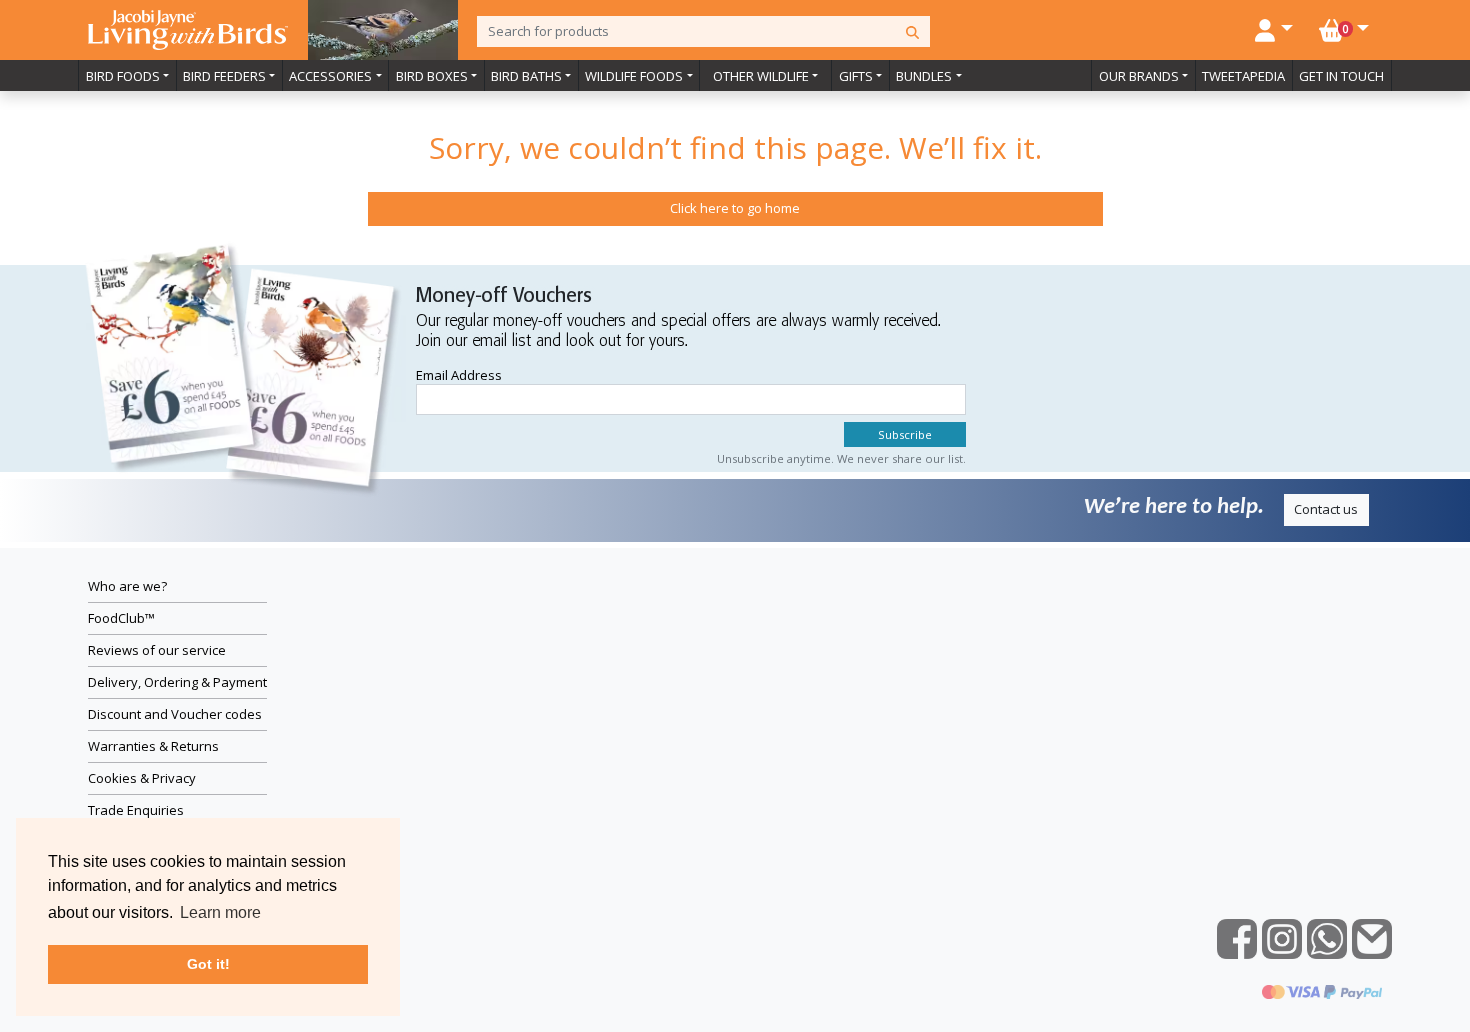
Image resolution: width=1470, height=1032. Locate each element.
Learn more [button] (220, 912)
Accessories (330, 76)
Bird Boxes (432, 76)
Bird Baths (526, 76)
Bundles (924, 76)
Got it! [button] (208, 964)
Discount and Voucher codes (175, 714)
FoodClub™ (121, 618)
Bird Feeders (224, 76)
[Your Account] (1274, 28)
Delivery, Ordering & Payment (177, 682)
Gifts (856, 76)
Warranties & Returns (153, 746)
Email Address (459, 375)
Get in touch (1341, 76)
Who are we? (127, 586)
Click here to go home (735, 208)
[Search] (912, 31)
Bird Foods (123, 76)
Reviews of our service (157, 650)
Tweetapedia (1243, 76)
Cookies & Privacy (142, 778)
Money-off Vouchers (504, 296)
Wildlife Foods (634, 76)
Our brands (1139, 76)
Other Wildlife (761, 76)
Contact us (1326, 509)
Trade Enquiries (136, 810)
